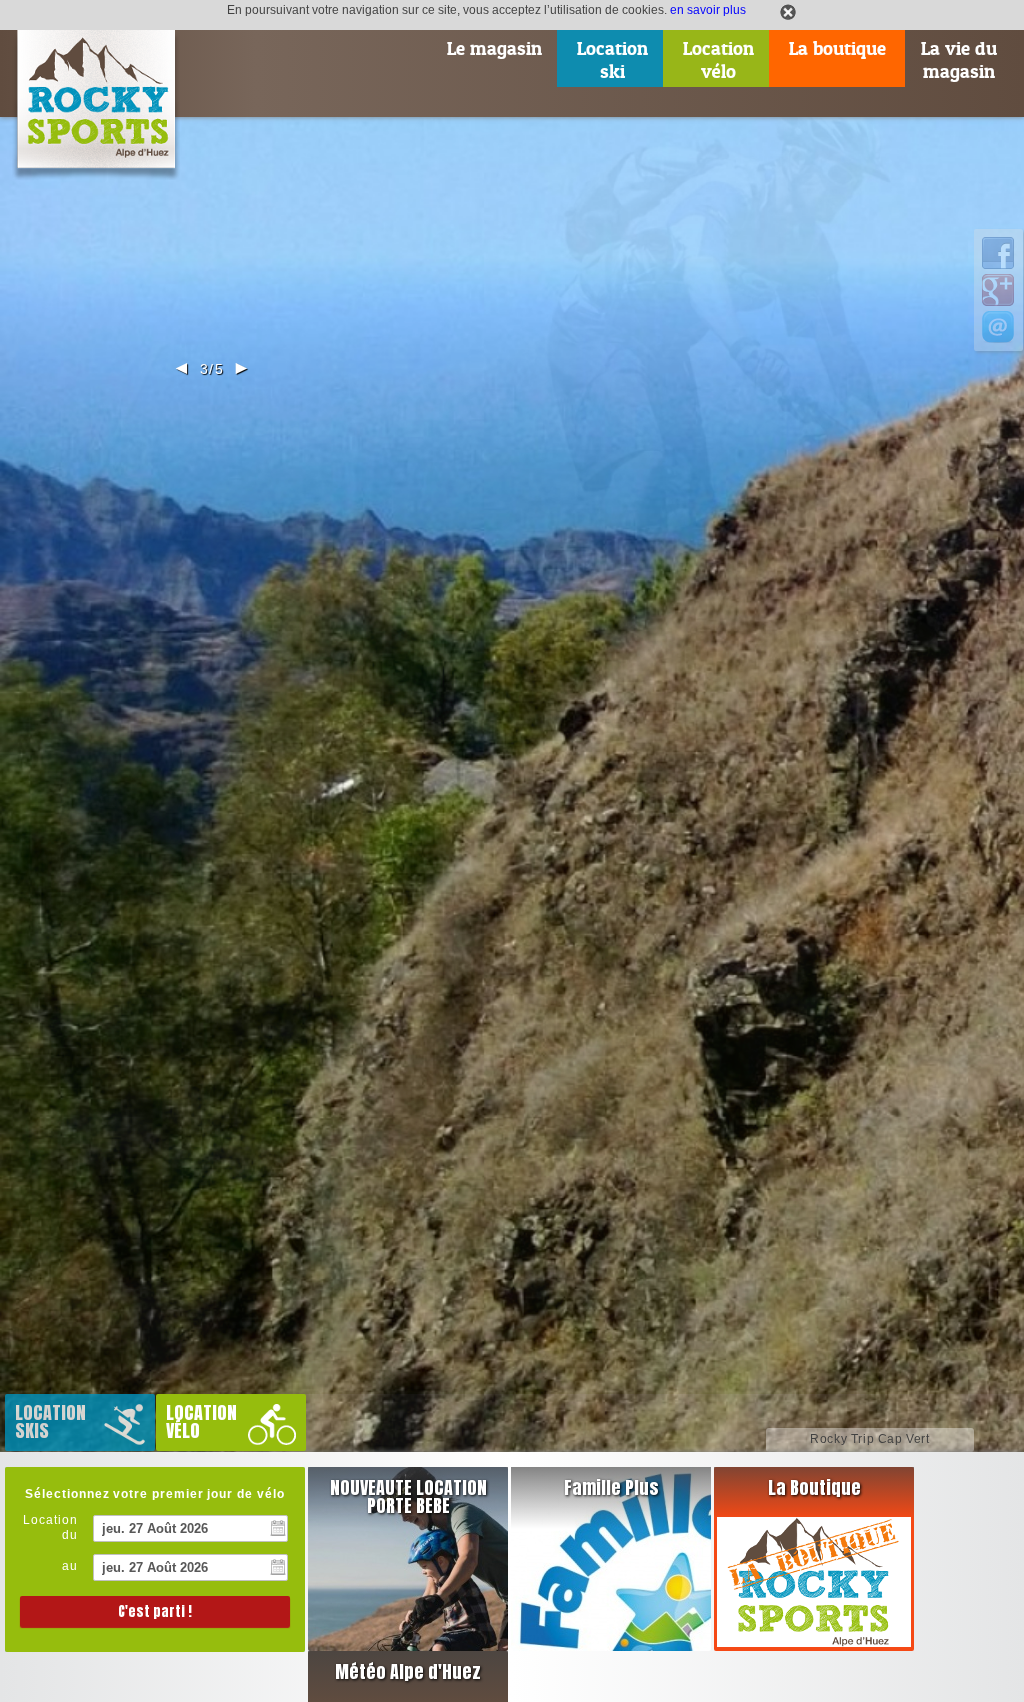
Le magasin (494, 48)
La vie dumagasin (959, 60)
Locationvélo (718, 60)
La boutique (837, 48)
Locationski (612, 60)
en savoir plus (708, 9)
